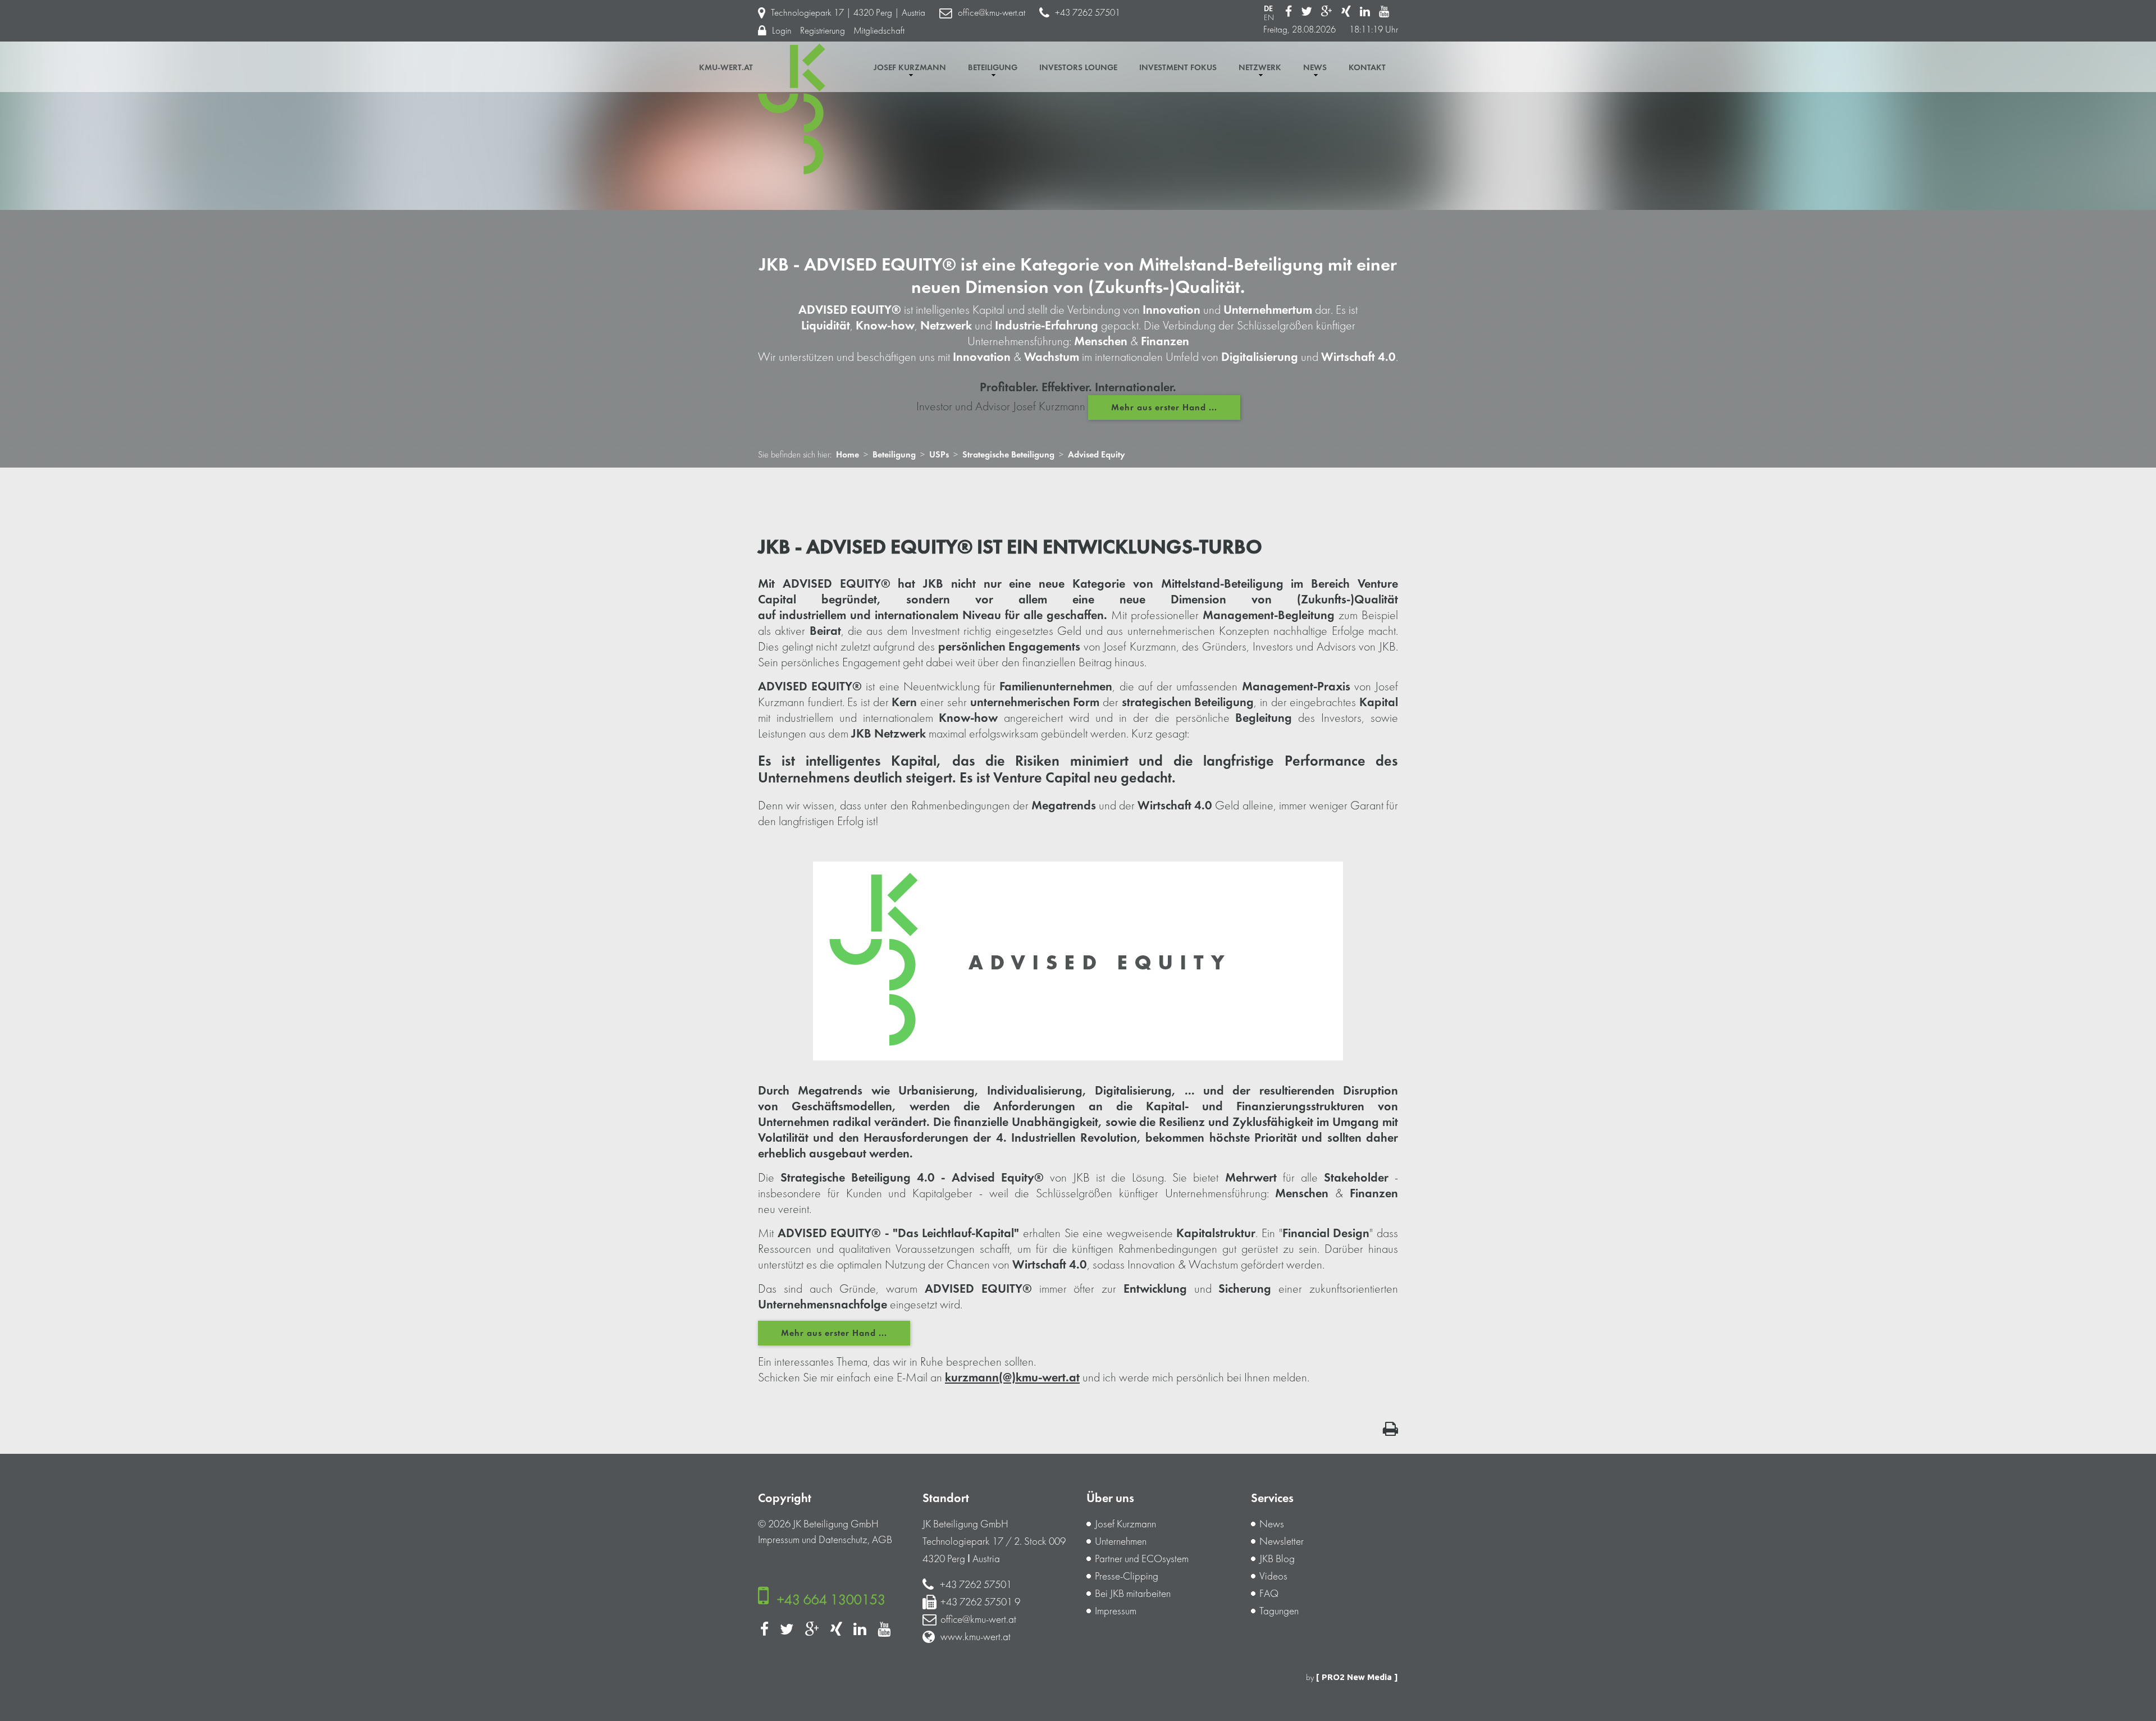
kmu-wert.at (726, 68)
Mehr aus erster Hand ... (1164, 408)
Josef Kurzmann (910, 68)
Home (848, 455)
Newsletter (1282, 1541)
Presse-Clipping (1127, 1576)
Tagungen (1279, 1611)
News (1315, 68)
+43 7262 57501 (1088, 13)
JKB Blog (1277, 1559)
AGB (882, 1540)
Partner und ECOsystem (1142, 1559)
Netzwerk (1260, 68)
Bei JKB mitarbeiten (1133, 1594)
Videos (1273, 1576)
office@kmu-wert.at (992, 13)
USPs (939, 455)
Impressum (779, 1540)
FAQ (1269, 1594)
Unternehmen (1121, 1541)
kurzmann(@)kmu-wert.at (1012, 1377)
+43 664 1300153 (831, 1599)
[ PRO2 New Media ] (1357, 1677)
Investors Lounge (1078, 68)
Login (782, 31)
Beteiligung (993, 68)
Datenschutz (843, 1540)
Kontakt (1367, 68)
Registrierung (823, 31)
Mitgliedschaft (879, 31)
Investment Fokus (1178, 68)
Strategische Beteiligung (1008, 455)
